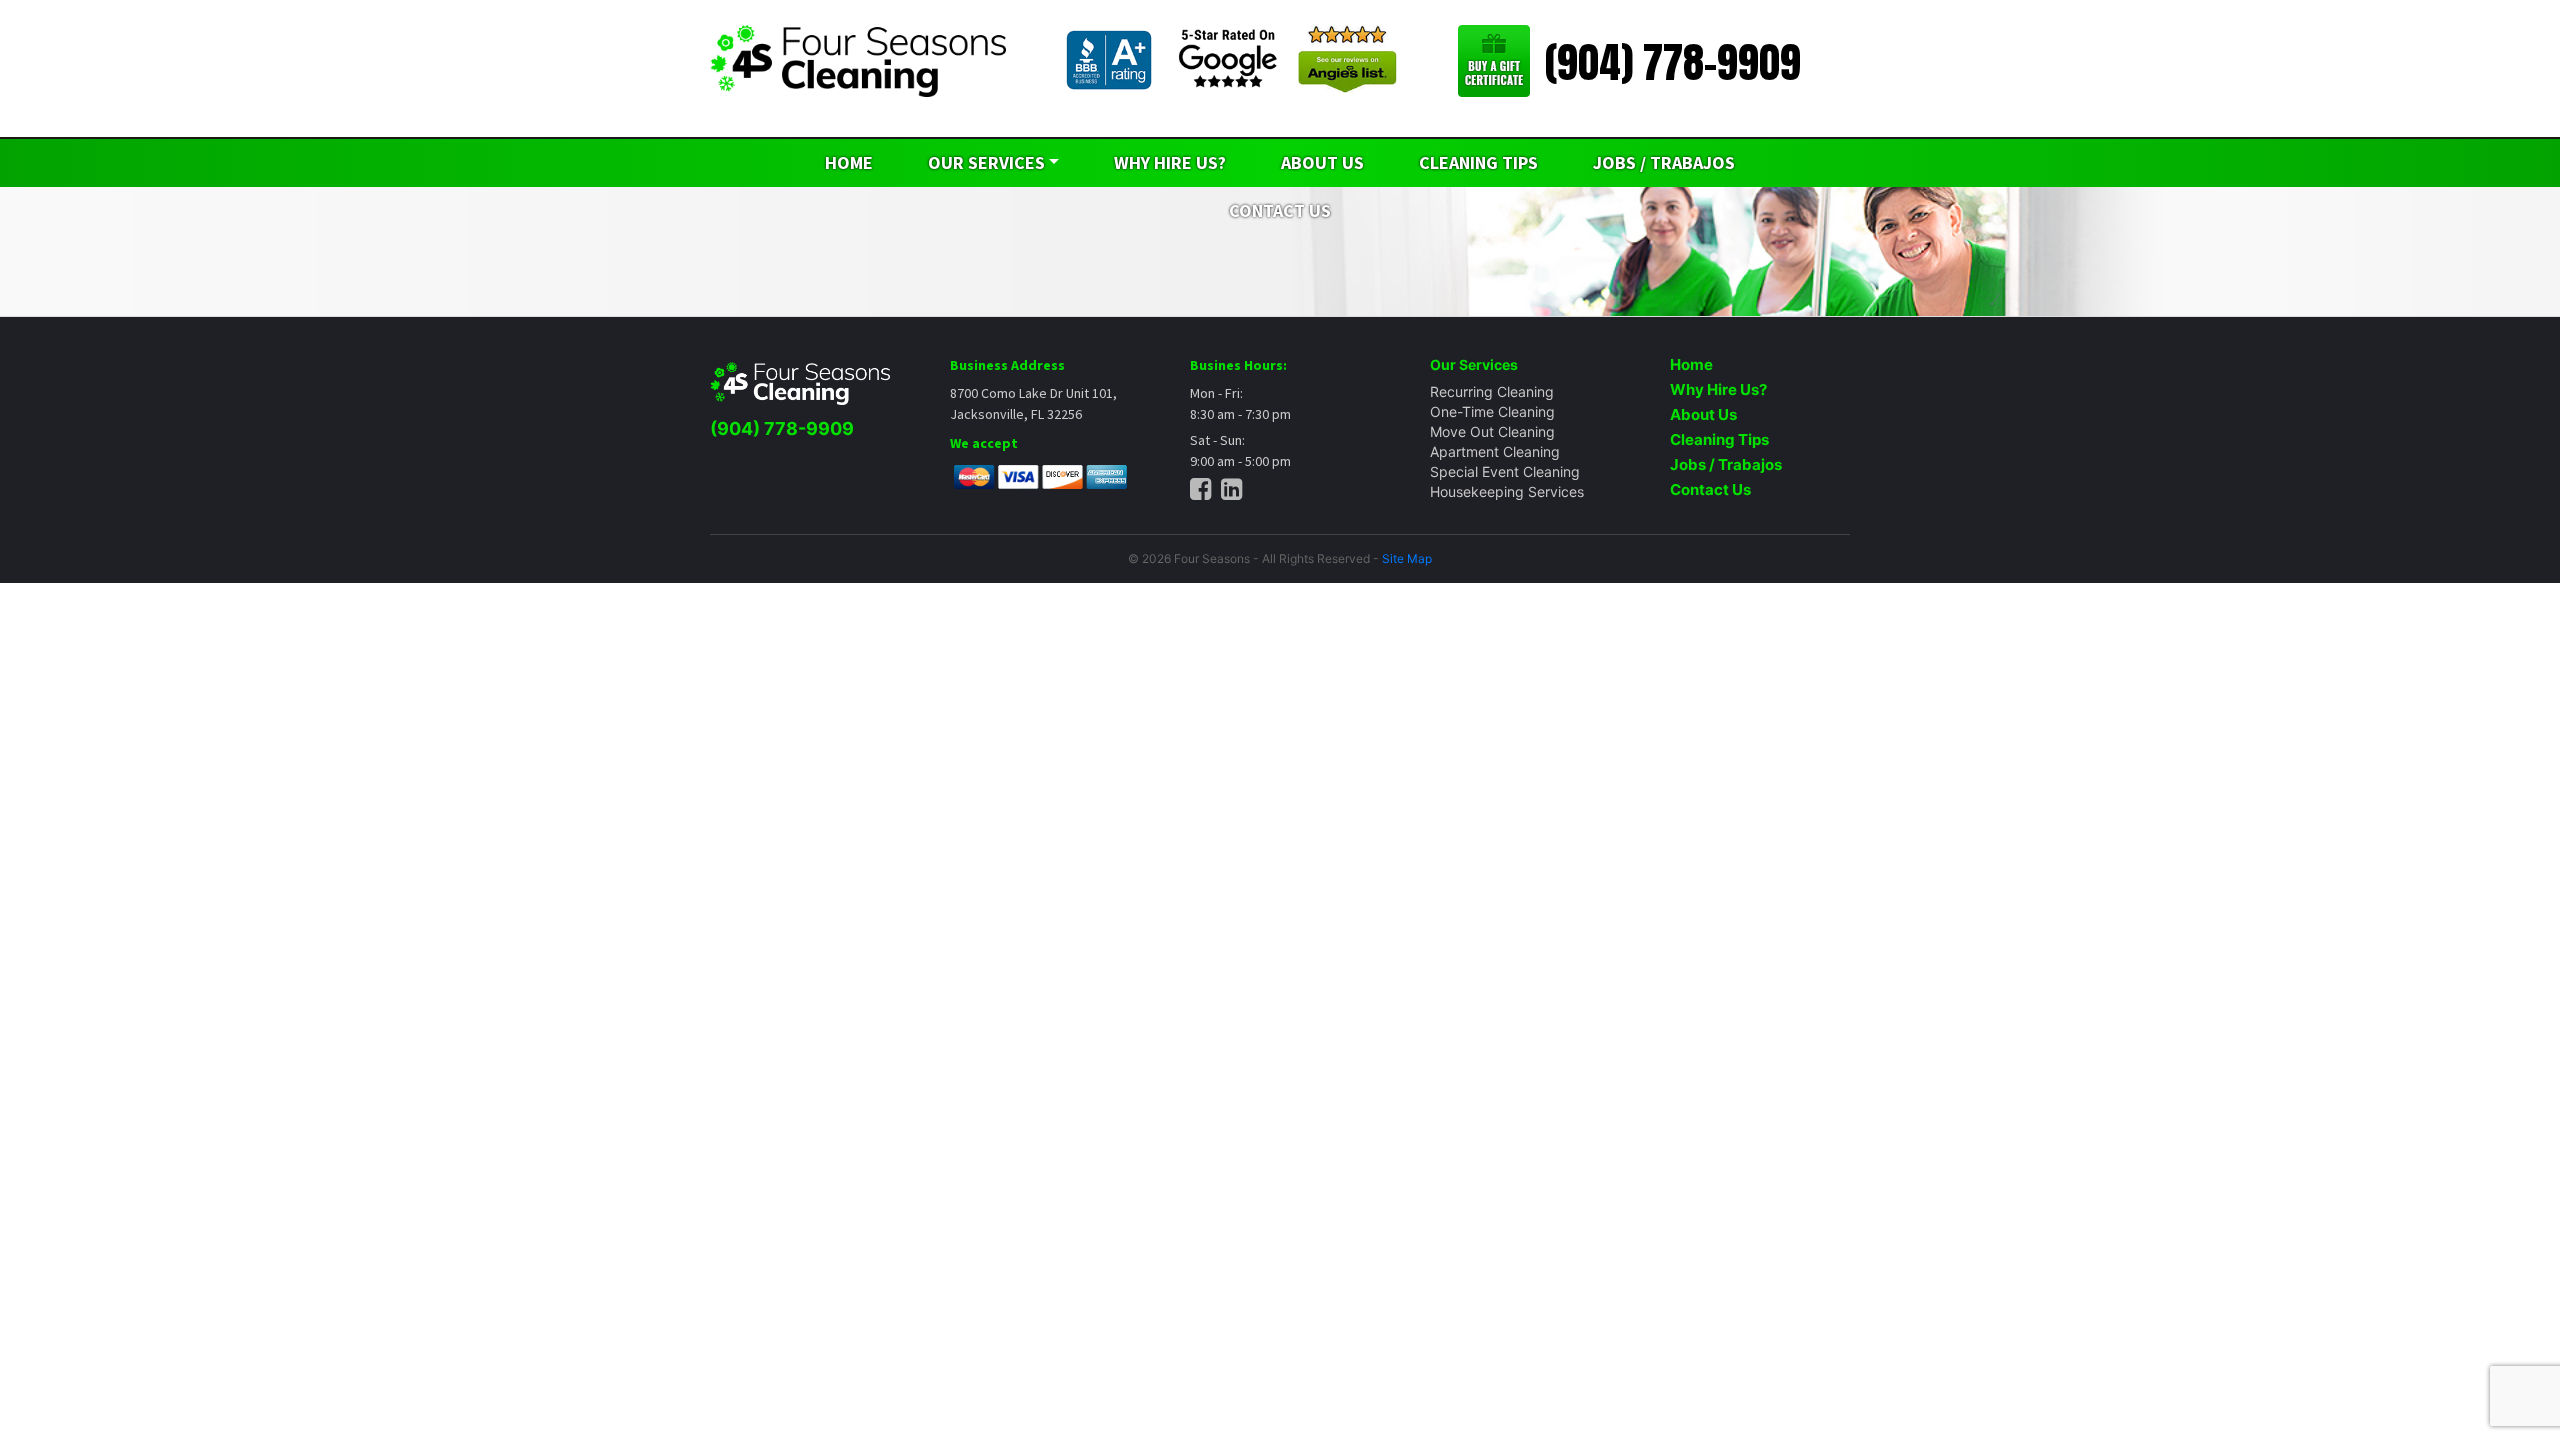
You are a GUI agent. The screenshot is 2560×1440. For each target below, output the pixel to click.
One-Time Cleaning (1492, 411)
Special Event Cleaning (1505, 471)
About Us (1322, 162)
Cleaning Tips (1478, 162)
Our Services (986, 162)
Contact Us (1710, 489)
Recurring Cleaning (1492, 391)
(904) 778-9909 (1673, 62)
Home (849, 162)
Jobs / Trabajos (1664, 162)
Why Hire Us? (1170, 162)
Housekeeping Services (1507, 491)
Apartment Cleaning (1495, 451)
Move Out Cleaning (1492, 431)
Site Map (1407, 558)
